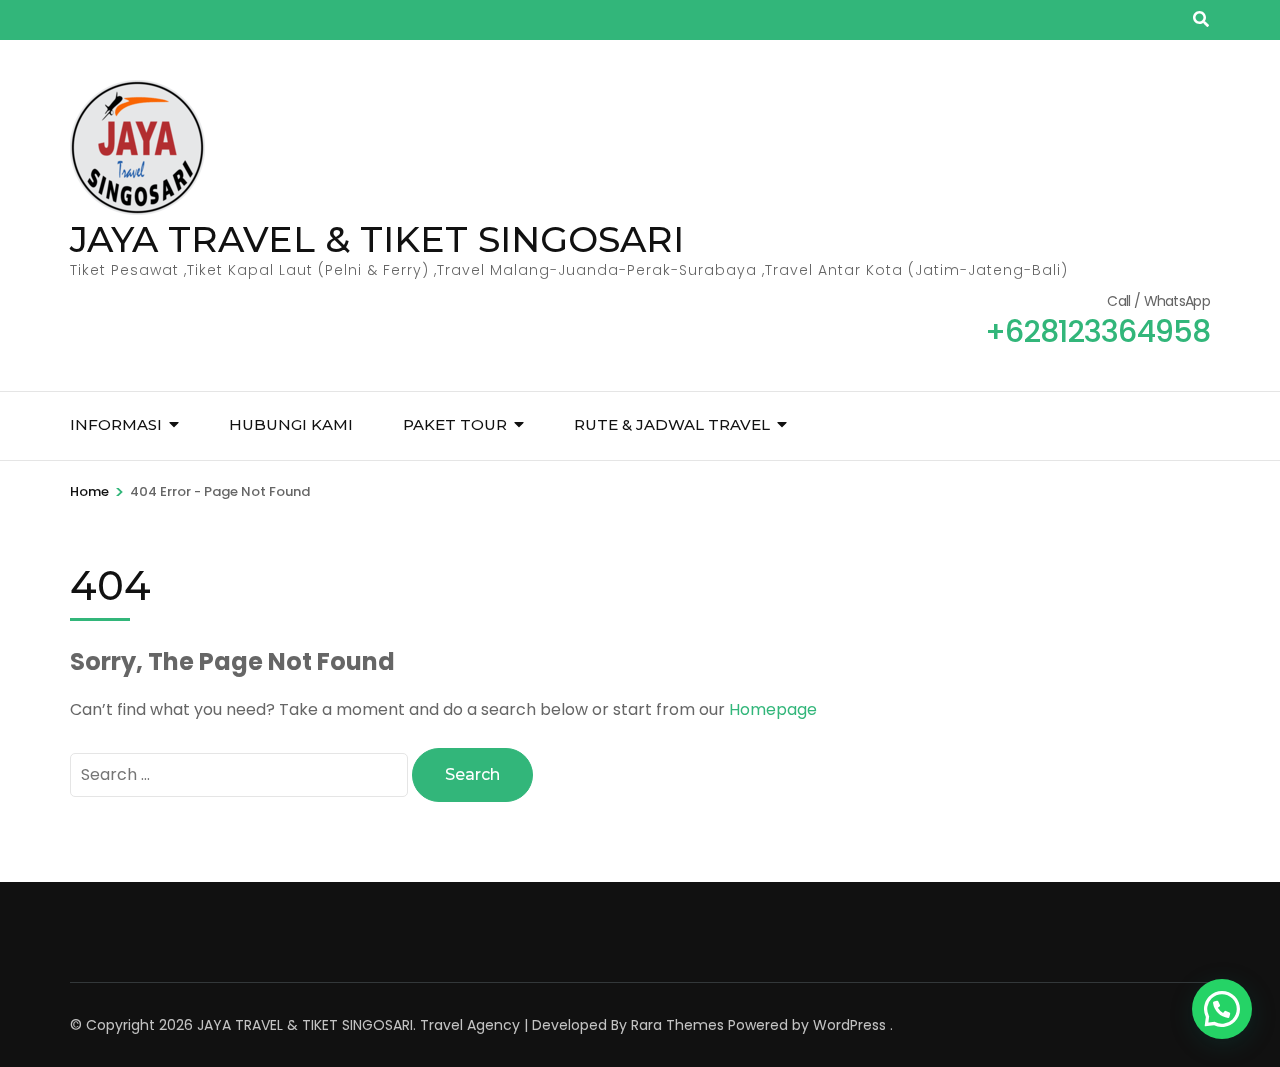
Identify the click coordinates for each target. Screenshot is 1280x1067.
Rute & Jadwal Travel (672, 424)
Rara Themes (677, 1025)
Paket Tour (455, 424)
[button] (1222, 1009)
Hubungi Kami (291, 424)
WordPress (849, 1025)
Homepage (773, 709)
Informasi (116, 424)
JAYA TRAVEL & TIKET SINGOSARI (377, 239)
